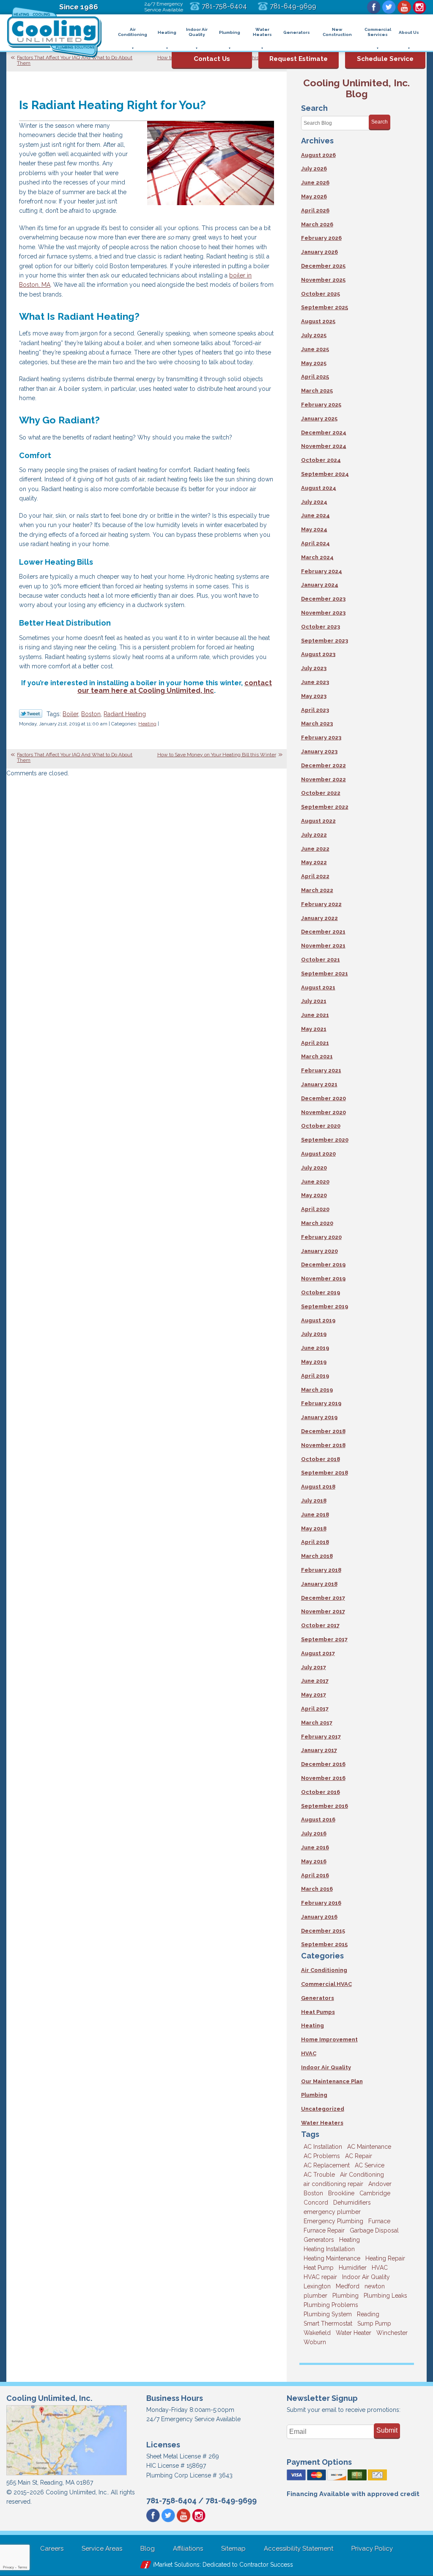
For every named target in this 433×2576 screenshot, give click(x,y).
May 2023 (314, 696)
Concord (316, 2203)
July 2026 (314, 169)
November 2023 (323, 613)
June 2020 (315, 1182)
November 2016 (323, 1778)
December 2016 (323, 1764)
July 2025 (314, 335)
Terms (22, 2567)
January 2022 (319, 918)
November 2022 (323, 779)
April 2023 (315, 710)
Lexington (317, 2286)
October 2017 (320, 1625)
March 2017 (317, 1723)
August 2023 (318, 654)
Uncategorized (323, 2109)
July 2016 (314, 1833)
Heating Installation (329, 2249)
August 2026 (318, 155)
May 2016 (314, 1861)
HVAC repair (320, 2277)
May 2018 (314, 1528)
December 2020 (323, 1098)
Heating (147, 724)
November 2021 (323, 946)
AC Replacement (327, 2165)
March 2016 (317, 1889)
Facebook (374, 7)
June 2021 (315, 1015)
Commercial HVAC (326, 1984)
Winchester (392, 2333)
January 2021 (319, 1084)
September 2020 (325, 1140)
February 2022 (321, 904)
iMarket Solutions (176, 2565)
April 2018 (315, 1542)
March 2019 (317, 1390)
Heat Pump (319, 2268)
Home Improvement (329, 2039)
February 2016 (321, 1903)
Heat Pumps (318, 2012)
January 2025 (319, 419)
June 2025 (315, 349)
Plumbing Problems (331, 2305)
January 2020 (319, 1251)
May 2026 (314, 196)
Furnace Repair (324, 2230)
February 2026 (321, 238)
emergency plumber (332, 2212)
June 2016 (315, 1847)
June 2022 (315, 849)
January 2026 (319, 252)
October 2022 (321, 793)
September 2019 (325, 1306)
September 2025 (325, 307)
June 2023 (315, 682)
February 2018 (321, 1570)
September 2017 (324, 1639)
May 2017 (314, 1695)
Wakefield (317, 2333)
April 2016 (315, 1875)
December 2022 (323, 765)
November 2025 (323, 280)
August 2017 (318, 1653)
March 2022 (317, 890)
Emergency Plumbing (333, 2221)
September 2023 (325, 641)
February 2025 (321, 405)
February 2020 (321, 1237)
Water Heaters (322, 2123)
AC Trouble (319, 2175)
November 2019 (323, 1278)
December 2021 (323, 932)
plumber (315, 2296)
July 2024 (314, 502)
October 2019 (321, 1292)
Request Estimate (299, 59)
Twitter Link (31, 714)
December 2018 (323, 1431)
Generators (318, 1998)
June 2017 (315, 1681)
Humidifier (353, 2268)
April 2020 (315, 1209)
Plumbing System (328, 2314)
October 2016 (321, 1792)
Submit (387, 2430)
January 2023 (319, 751)
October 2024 (321, 460)
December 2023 (323, 599)
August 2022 (318, 821)
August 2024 (319, 488)
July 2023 (314, 668)
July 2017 (314, 1667)
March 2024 (317, 557)
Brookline (341, 2193)
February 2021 (321, 1070)
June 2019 (315, 1348)
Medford (348, 2286)
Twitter (389, 7)
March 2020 (317, 1223)
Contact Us (212, 59)
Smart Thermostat (328, 2323)
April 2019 (315, 1376)
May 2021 (314, 1029)
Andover (380, 2184)
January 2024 (320, 585)
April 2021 (315, 1043)
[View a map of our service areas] (66, 2474)
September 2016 (325, 1806)
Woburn (315, 2342)
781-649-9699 (293, 6)
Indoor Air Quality (326, 2067)
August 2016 (318, 1819)
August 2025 (318, 321)
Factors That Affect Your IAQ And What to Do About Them (75, 60)
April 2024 (315, 543)
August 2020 (318, 1154)
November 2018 (323, 1445)
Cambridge (375, 2193)
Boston (91, 714)
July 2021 (314, 1001)
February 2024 (322, 571)
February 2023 (321, 737)
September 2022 (325, 807)
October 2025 (321, 294)
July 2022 (314, 835)
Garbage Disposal (374, 2230)
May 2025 (314, 363)
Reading (368, 2314)
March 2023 (317, 724)
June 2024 (315, 515)
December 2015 (323, 1931)
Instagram (419, 7)
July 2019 (314, 1334)
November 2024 (324, 446)
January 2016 (319, 1917)
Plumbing (314, 2095)
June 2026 (315, 183)
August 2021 (318, 987)
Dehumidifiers (352, 2203)
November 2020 (323, 1112)
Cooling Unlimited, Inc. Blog (356, 88)
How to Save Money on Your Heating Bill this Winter (217, 755)
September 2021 (325, 974)
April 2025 (315, 377)
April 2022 (315, 876)
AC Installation (323, 2147)
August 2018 (318, 1487)
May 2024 (314, 529)
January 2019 (319, 1417)
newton (375, 2286)
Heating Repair (385, 2258)
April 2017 (315, 1709)
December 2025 (323, 266)
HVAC (309, 2053)
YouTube (404, 7)
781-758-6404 (224, 6)
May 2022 (314, 862)
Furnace (379, 2221)
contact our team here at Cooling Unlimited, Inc (175, 687)
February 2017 (321, 1737)
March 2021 (317, 1056)
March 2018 (317, 1556)
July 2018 (314, 1501)
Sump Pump (374, 2323)
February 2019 (321, 1403)
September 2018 (325, 1473)
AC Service (370, 2165)
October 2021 (321, 960)
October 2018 (321, 1459)
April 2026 (315, 210)
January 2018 (319, 1584)
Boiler (70, 714)
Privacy (8, 2567)
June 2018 (315, 1515)
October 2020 (321, 1126)
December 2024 (324, 433)
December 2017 (323, 1598)
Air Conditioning (324, 1970)
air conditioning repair (333, 2184)
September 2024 (325, 474)
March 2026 (317, 224)
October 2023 (321, 627)
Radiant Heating (125, 714)
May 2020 (314, 1195)
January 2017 (319, 1750)
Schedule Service (385, 59)
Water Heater (354, 2333)
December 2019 (323, 1265)
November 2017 (323, 1611)
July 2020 (314, 1168)
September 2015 (324, 1944)
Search (380, 122)
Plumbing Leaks (385, 2296)
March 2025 (317, 391)
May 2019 (314, 1362)
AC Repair (359, 2156)
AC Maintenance (369, 2147)
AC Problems (322, 2156)
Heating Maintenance (332, 2258)
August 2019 (318, 1320)
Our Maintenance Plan (332, 2081)
